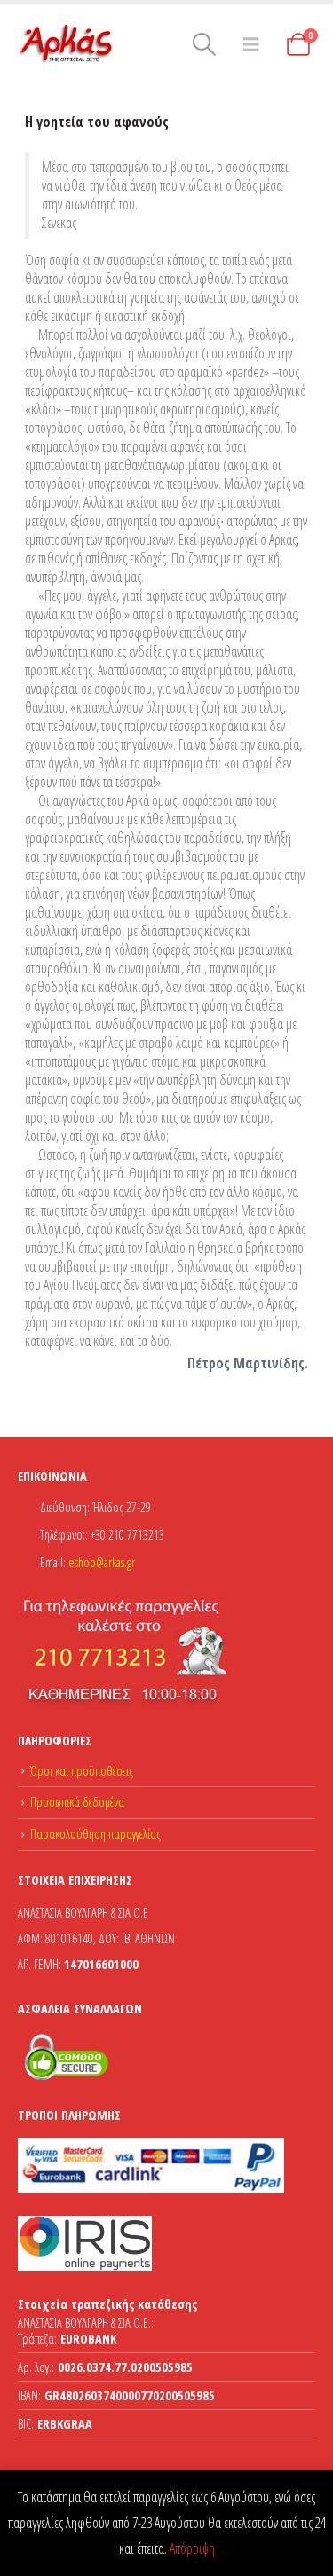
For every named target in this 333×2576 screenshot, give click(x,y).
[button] (204, 44)
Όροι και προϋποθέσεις (82, 1771)
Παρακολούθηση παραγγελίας (95, 1834)
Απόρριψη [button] (192, 2548)
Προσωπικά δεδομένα (77, 1802)
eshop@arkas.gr (102, 1562)
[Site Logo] (67, 44)
